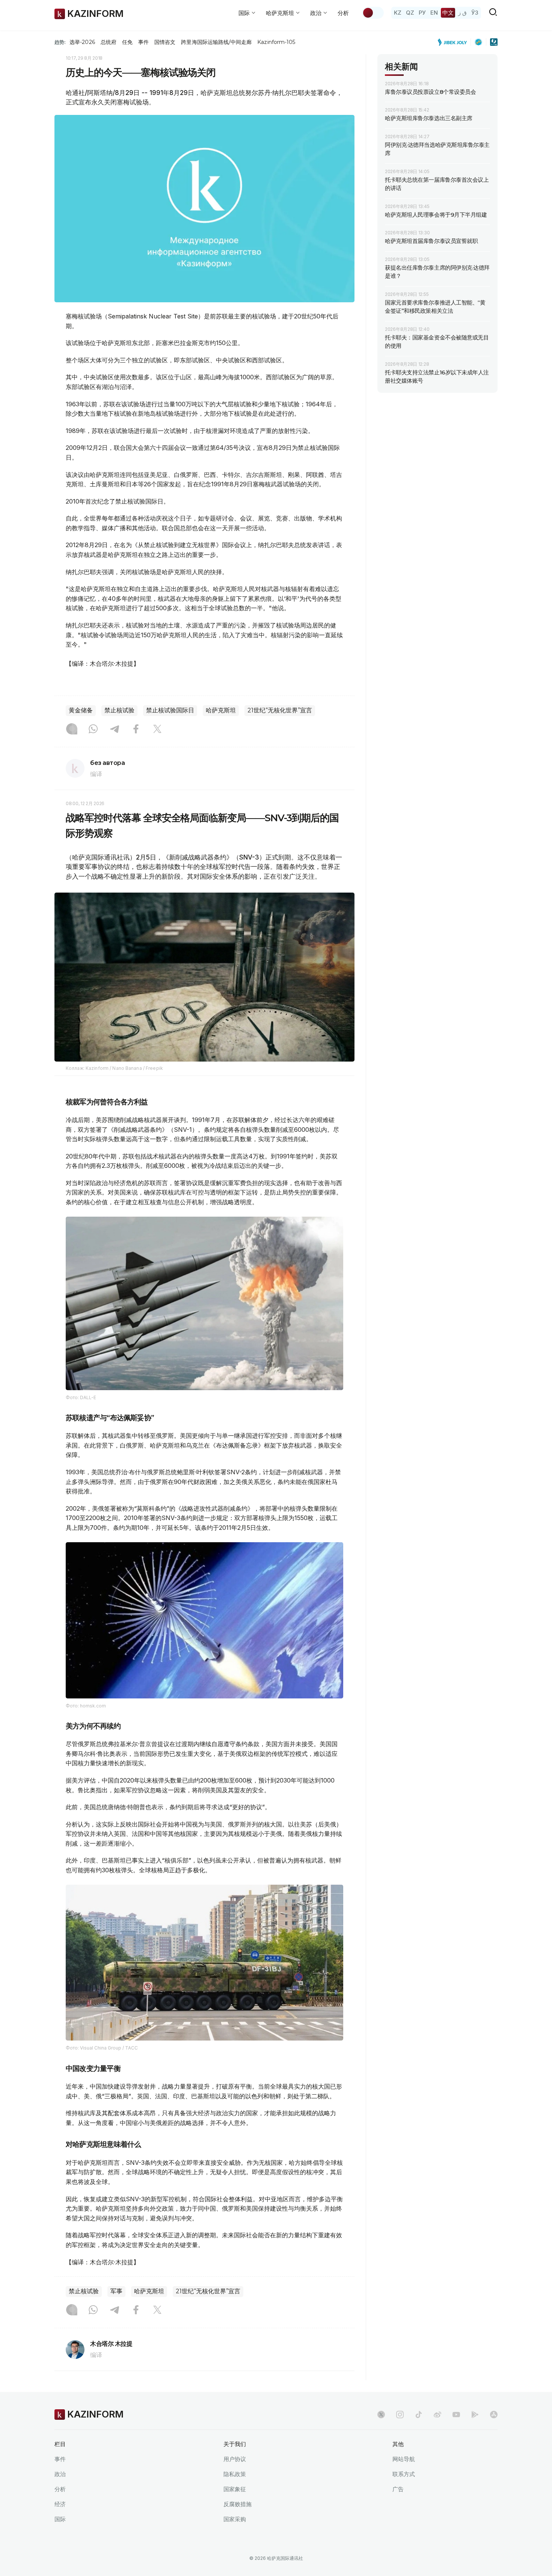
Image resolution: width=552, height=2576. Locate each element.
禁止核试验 (119, 710)
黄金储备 (81, 710)
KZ (398, 13)
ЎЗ (475, 13)
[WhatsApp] (93, 730)
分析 (343, 13)
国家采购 (235, 2519)
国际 (60, 2519)
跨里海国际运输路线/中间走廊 (216, 42)
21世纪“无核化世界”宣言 (280, 710)
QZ (410, 13)
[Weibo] (437, 2415)
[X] (157, 730)
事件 (143, 42)
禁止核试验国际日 (170, 710)
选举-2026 (82, 42)
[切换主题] (373, 13)
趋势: (60, 42)
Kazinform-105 (276, 42)
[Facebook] (136, 730)
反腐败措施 (238, 2504)
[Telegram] (115, 730)
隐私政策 (235, 2474)
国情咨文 (165, 42)
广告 (398, 2489)
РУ (422, 13)
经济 (60, 2504)
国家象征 (235, 2489)
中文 (448, 13)
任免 (127, 42)
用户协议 (235, 2459)
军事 (116, 2291)
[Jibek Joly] (454, 42)
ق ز (462, 13)
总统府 (109, 42)
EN (434, 13)
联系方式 (404, 2474)
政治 (60, 2474)
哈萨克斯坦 (221, 710)
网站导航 (404, 2459)
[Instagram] (72, 730)
